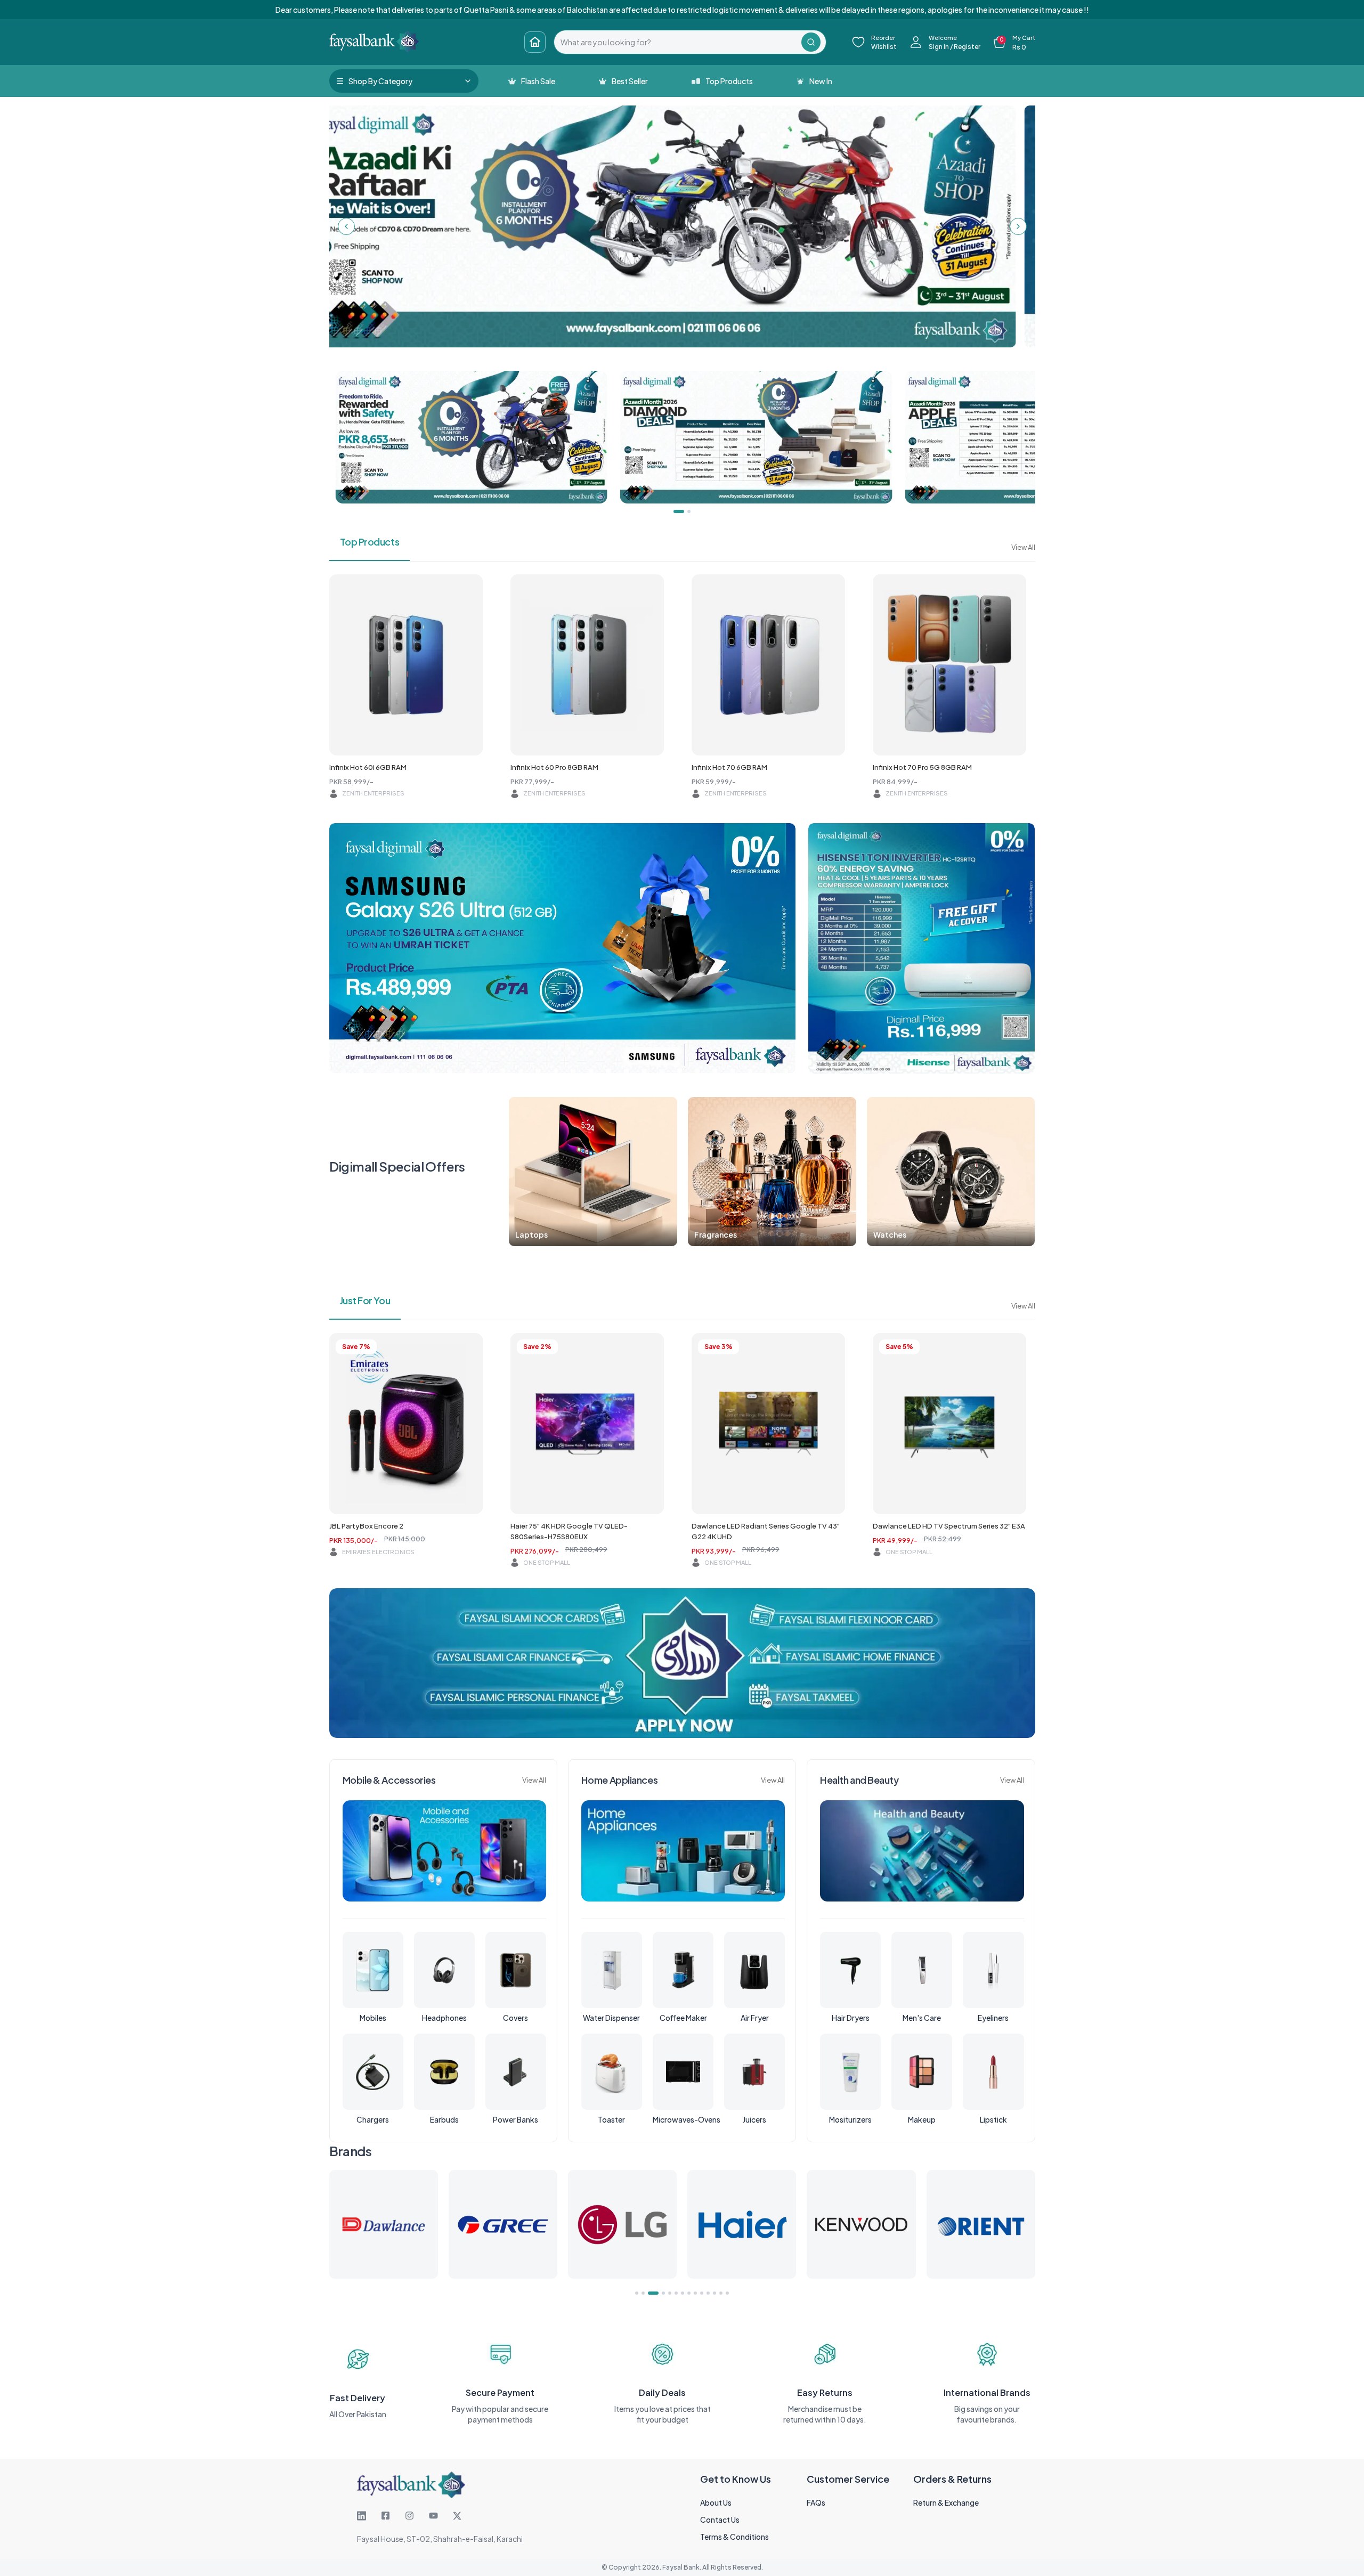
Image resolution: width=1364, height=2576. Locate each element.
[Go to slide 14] (727, 2293)
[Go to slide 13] (721, 2293)
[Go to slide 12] (715, 2293)
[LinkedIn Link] (362, 2516)
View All (1023, 547)
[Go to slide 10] (702, 2293)
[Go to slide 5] (666, 2293)
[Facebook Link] (385, 2516)
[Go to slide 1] (637, 2293)
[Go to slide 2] (643, 2293)
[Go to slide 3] (649, 2293)
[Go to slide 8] (689, 2293)
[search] (678, 42)
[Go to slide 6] (676, 2293)
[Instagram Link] (409, 2516)
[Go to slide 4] (656, 2293)
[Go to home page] (535, 42)
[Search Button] (811, 42)
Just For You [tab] (365, 1300)
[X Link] (457, 2516)
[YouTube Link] (433, 2516)
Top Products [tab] (370, 542)
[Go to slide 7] (683, 2293)
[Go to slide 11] (708, 2293)
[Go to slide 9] (695, 2293)
